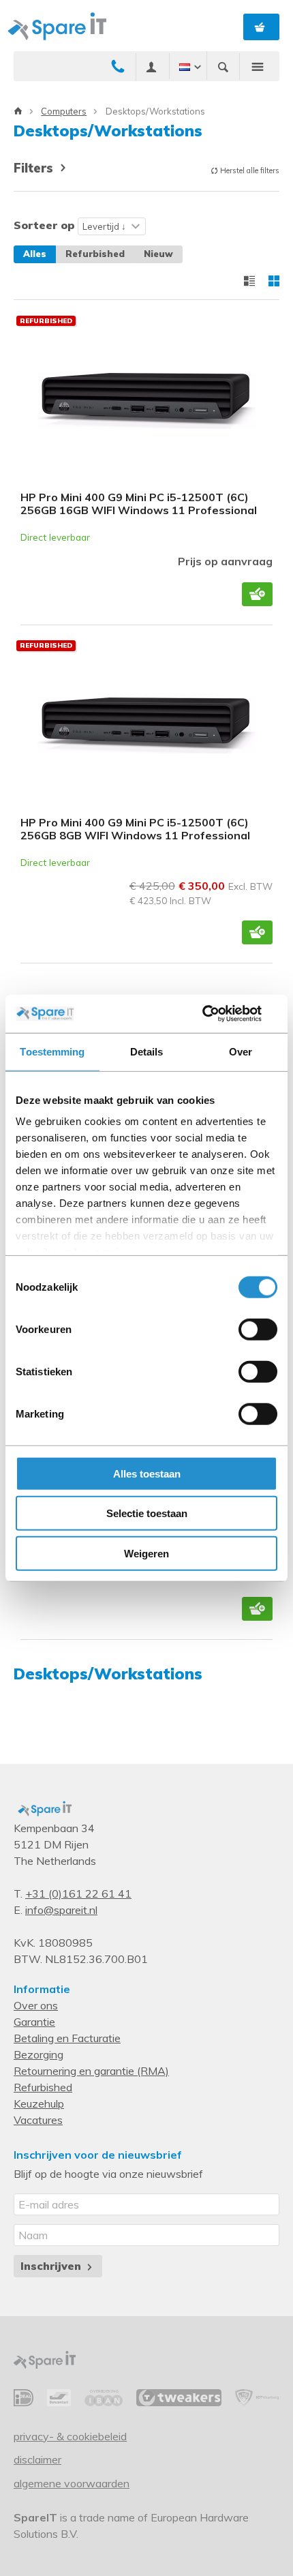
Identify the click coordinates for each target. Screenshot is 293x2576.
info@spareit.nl (61, 1910)
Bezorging (38, 2054)
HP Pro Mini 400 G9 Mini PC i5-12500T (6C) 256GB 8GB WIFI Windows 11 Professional (135, 829)
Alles (35, 254)
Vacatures (38, 2120)
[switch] (258, 1329)
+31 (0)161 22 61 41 (78, 1893)
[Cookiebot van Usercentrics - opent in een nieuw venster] (218, 1014)
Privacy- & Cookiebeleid (70, 2436)
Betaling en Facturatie (67, 2038)
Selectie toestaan (147, 1513)
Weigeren (146, 1553)
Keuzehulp (39, 2103)
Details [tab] (147, 1051)
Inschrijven (52, 2266)
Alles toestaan (147, 1473)
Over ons (36, 2005)
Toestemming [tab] (52, 1051)
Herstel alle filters (249, 170)
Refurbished (95, 254)
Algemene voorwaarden (72, 2483)
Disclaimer (37, 2459)
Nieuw (158, 254)
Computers (64, 111)
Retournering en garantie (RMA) (91, 2071)
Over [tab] (241, 1051)
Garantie (34, 2022)
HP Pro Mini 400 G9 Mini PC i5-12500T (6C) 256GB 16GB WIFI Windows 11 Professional (139, 504)
